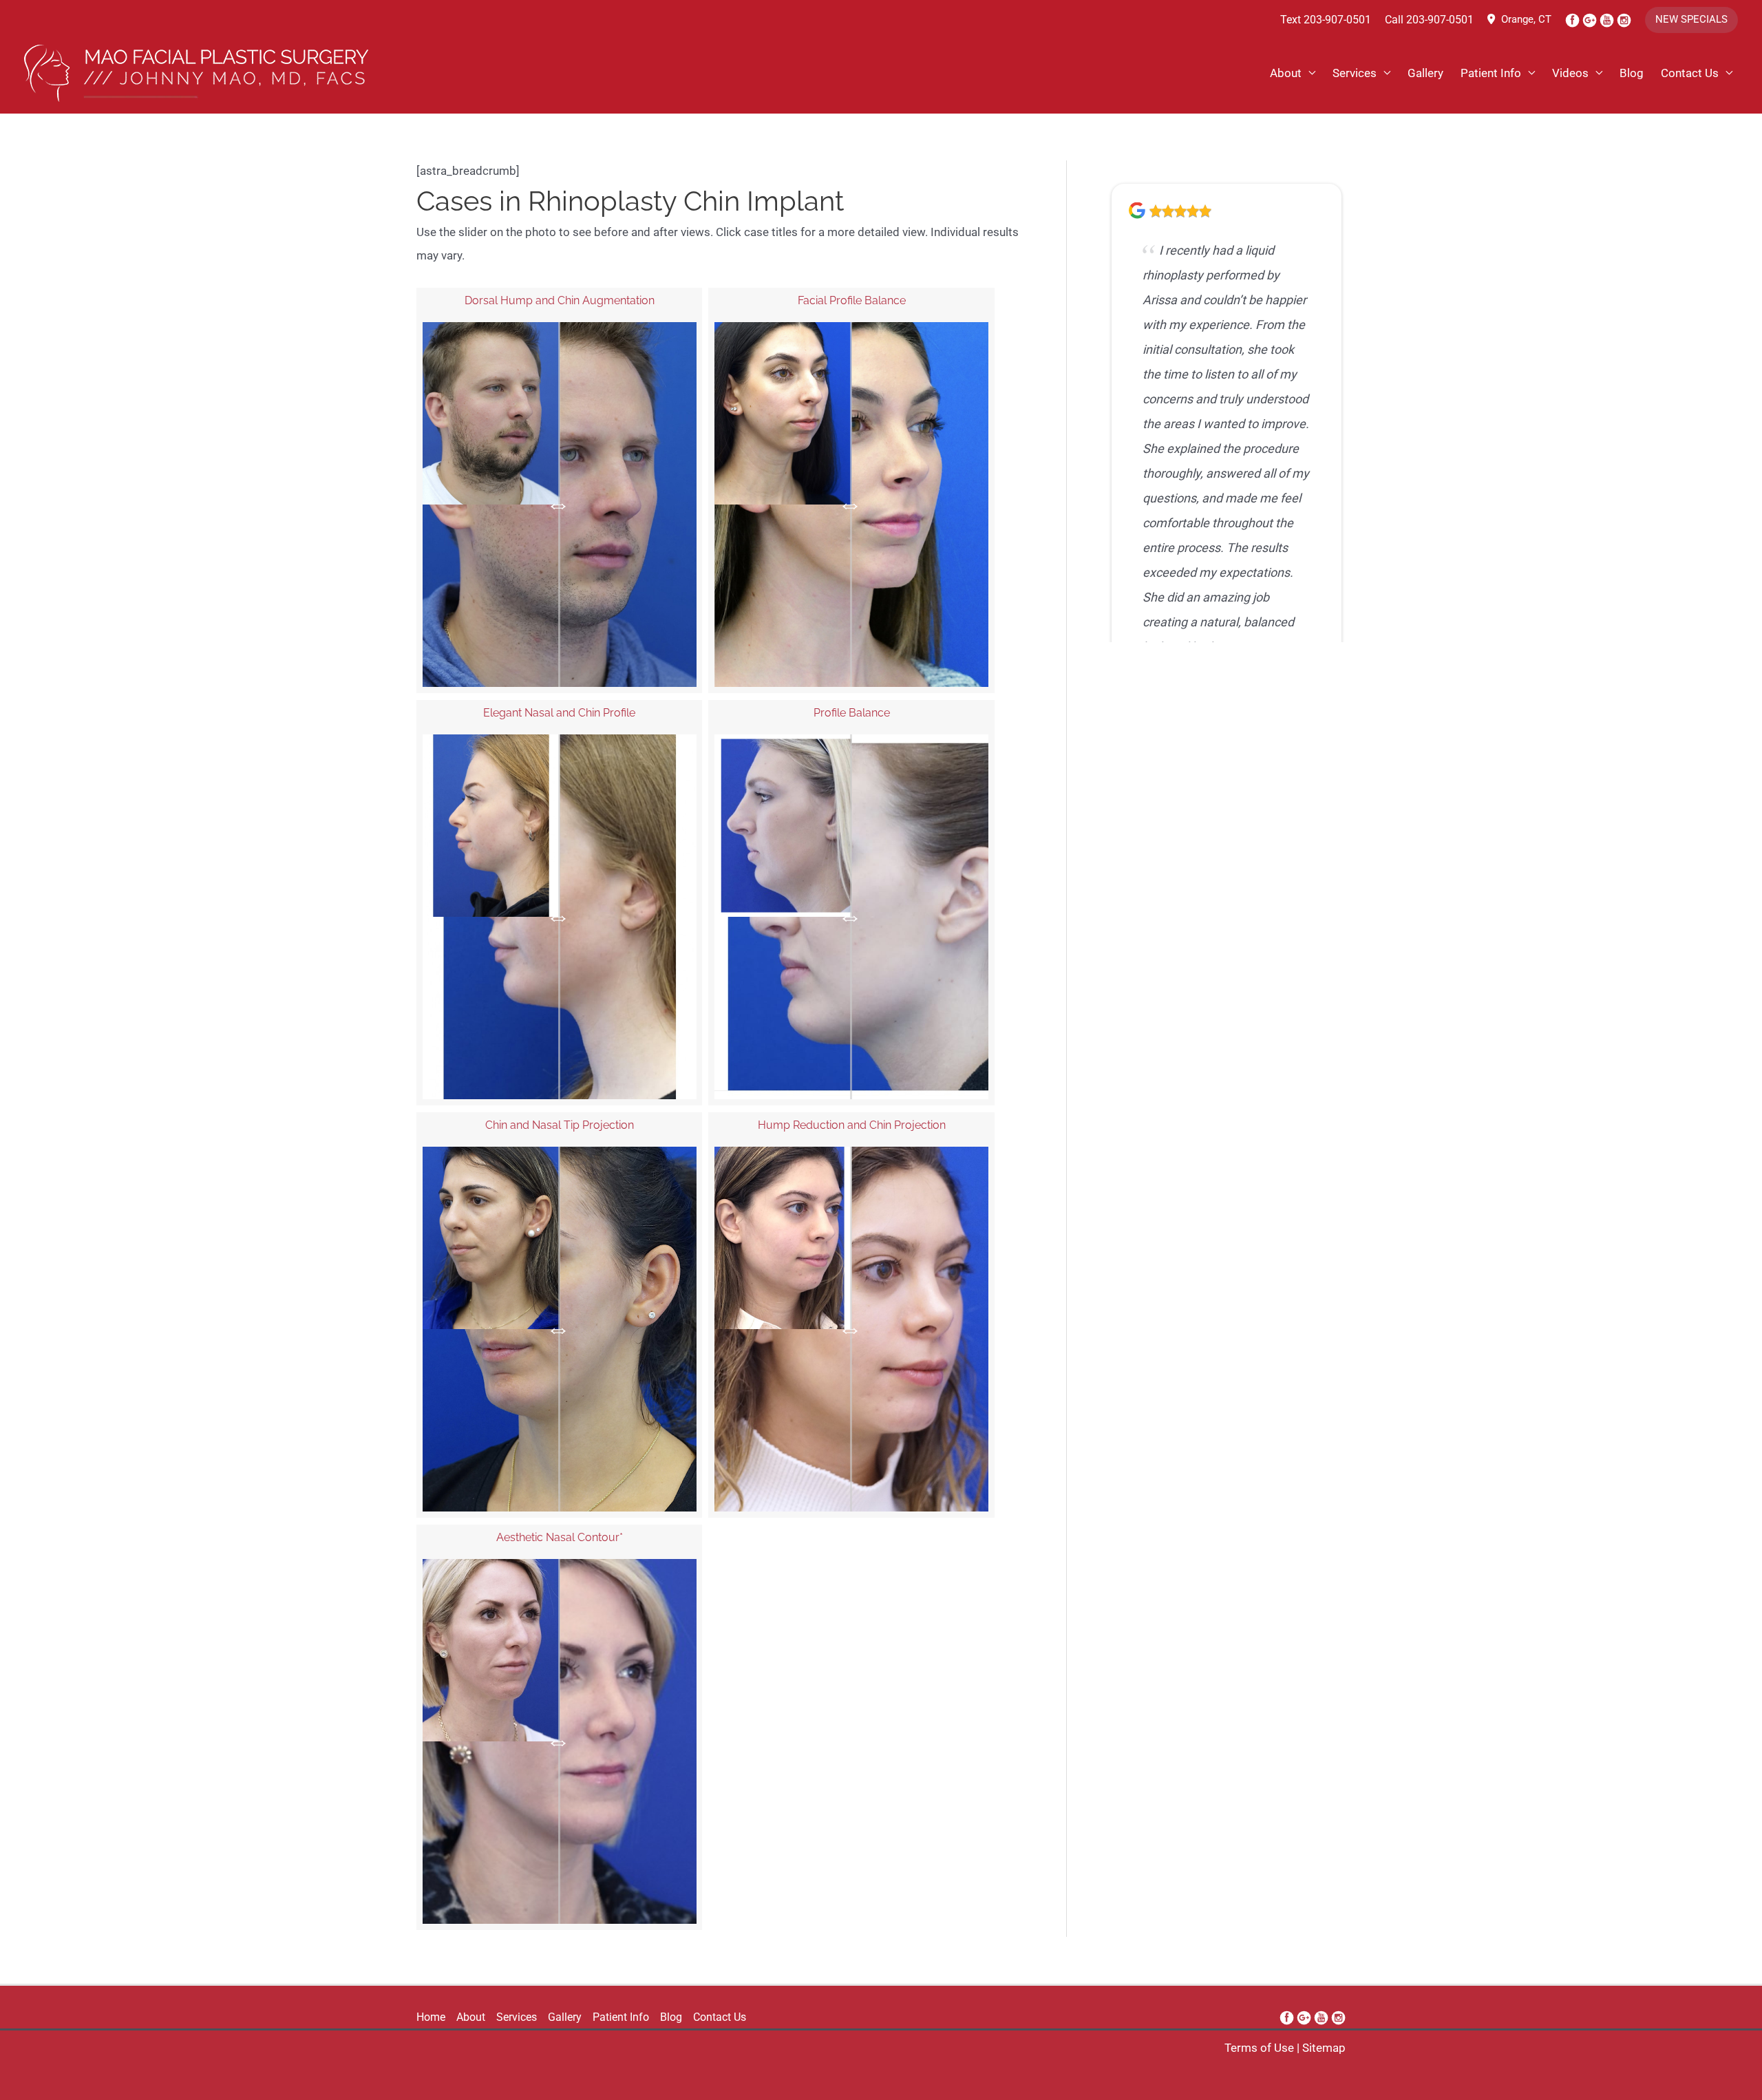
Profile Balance (852, 713)
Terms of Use (1259, 2048)
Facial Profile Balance (852, 300)
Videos (1570, 73)
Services (1355, 73)
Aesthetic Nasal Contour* (560, 1537)
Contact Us (1690, 73)
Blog (1632, 73)
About (1286, 73)
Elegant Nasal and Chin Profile (559, 713)
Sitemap (1324, 2048)
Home (431, 2017)
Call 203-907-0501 (1429, 20)
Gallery (1425, 73)
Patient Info (1491, 73)
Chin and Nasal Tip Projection (560, 1125)
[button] (1691, 20)
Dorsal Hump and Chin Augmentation (560, 300)
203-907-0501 (1337, 20)
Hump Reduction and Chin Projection (852, 1125)
